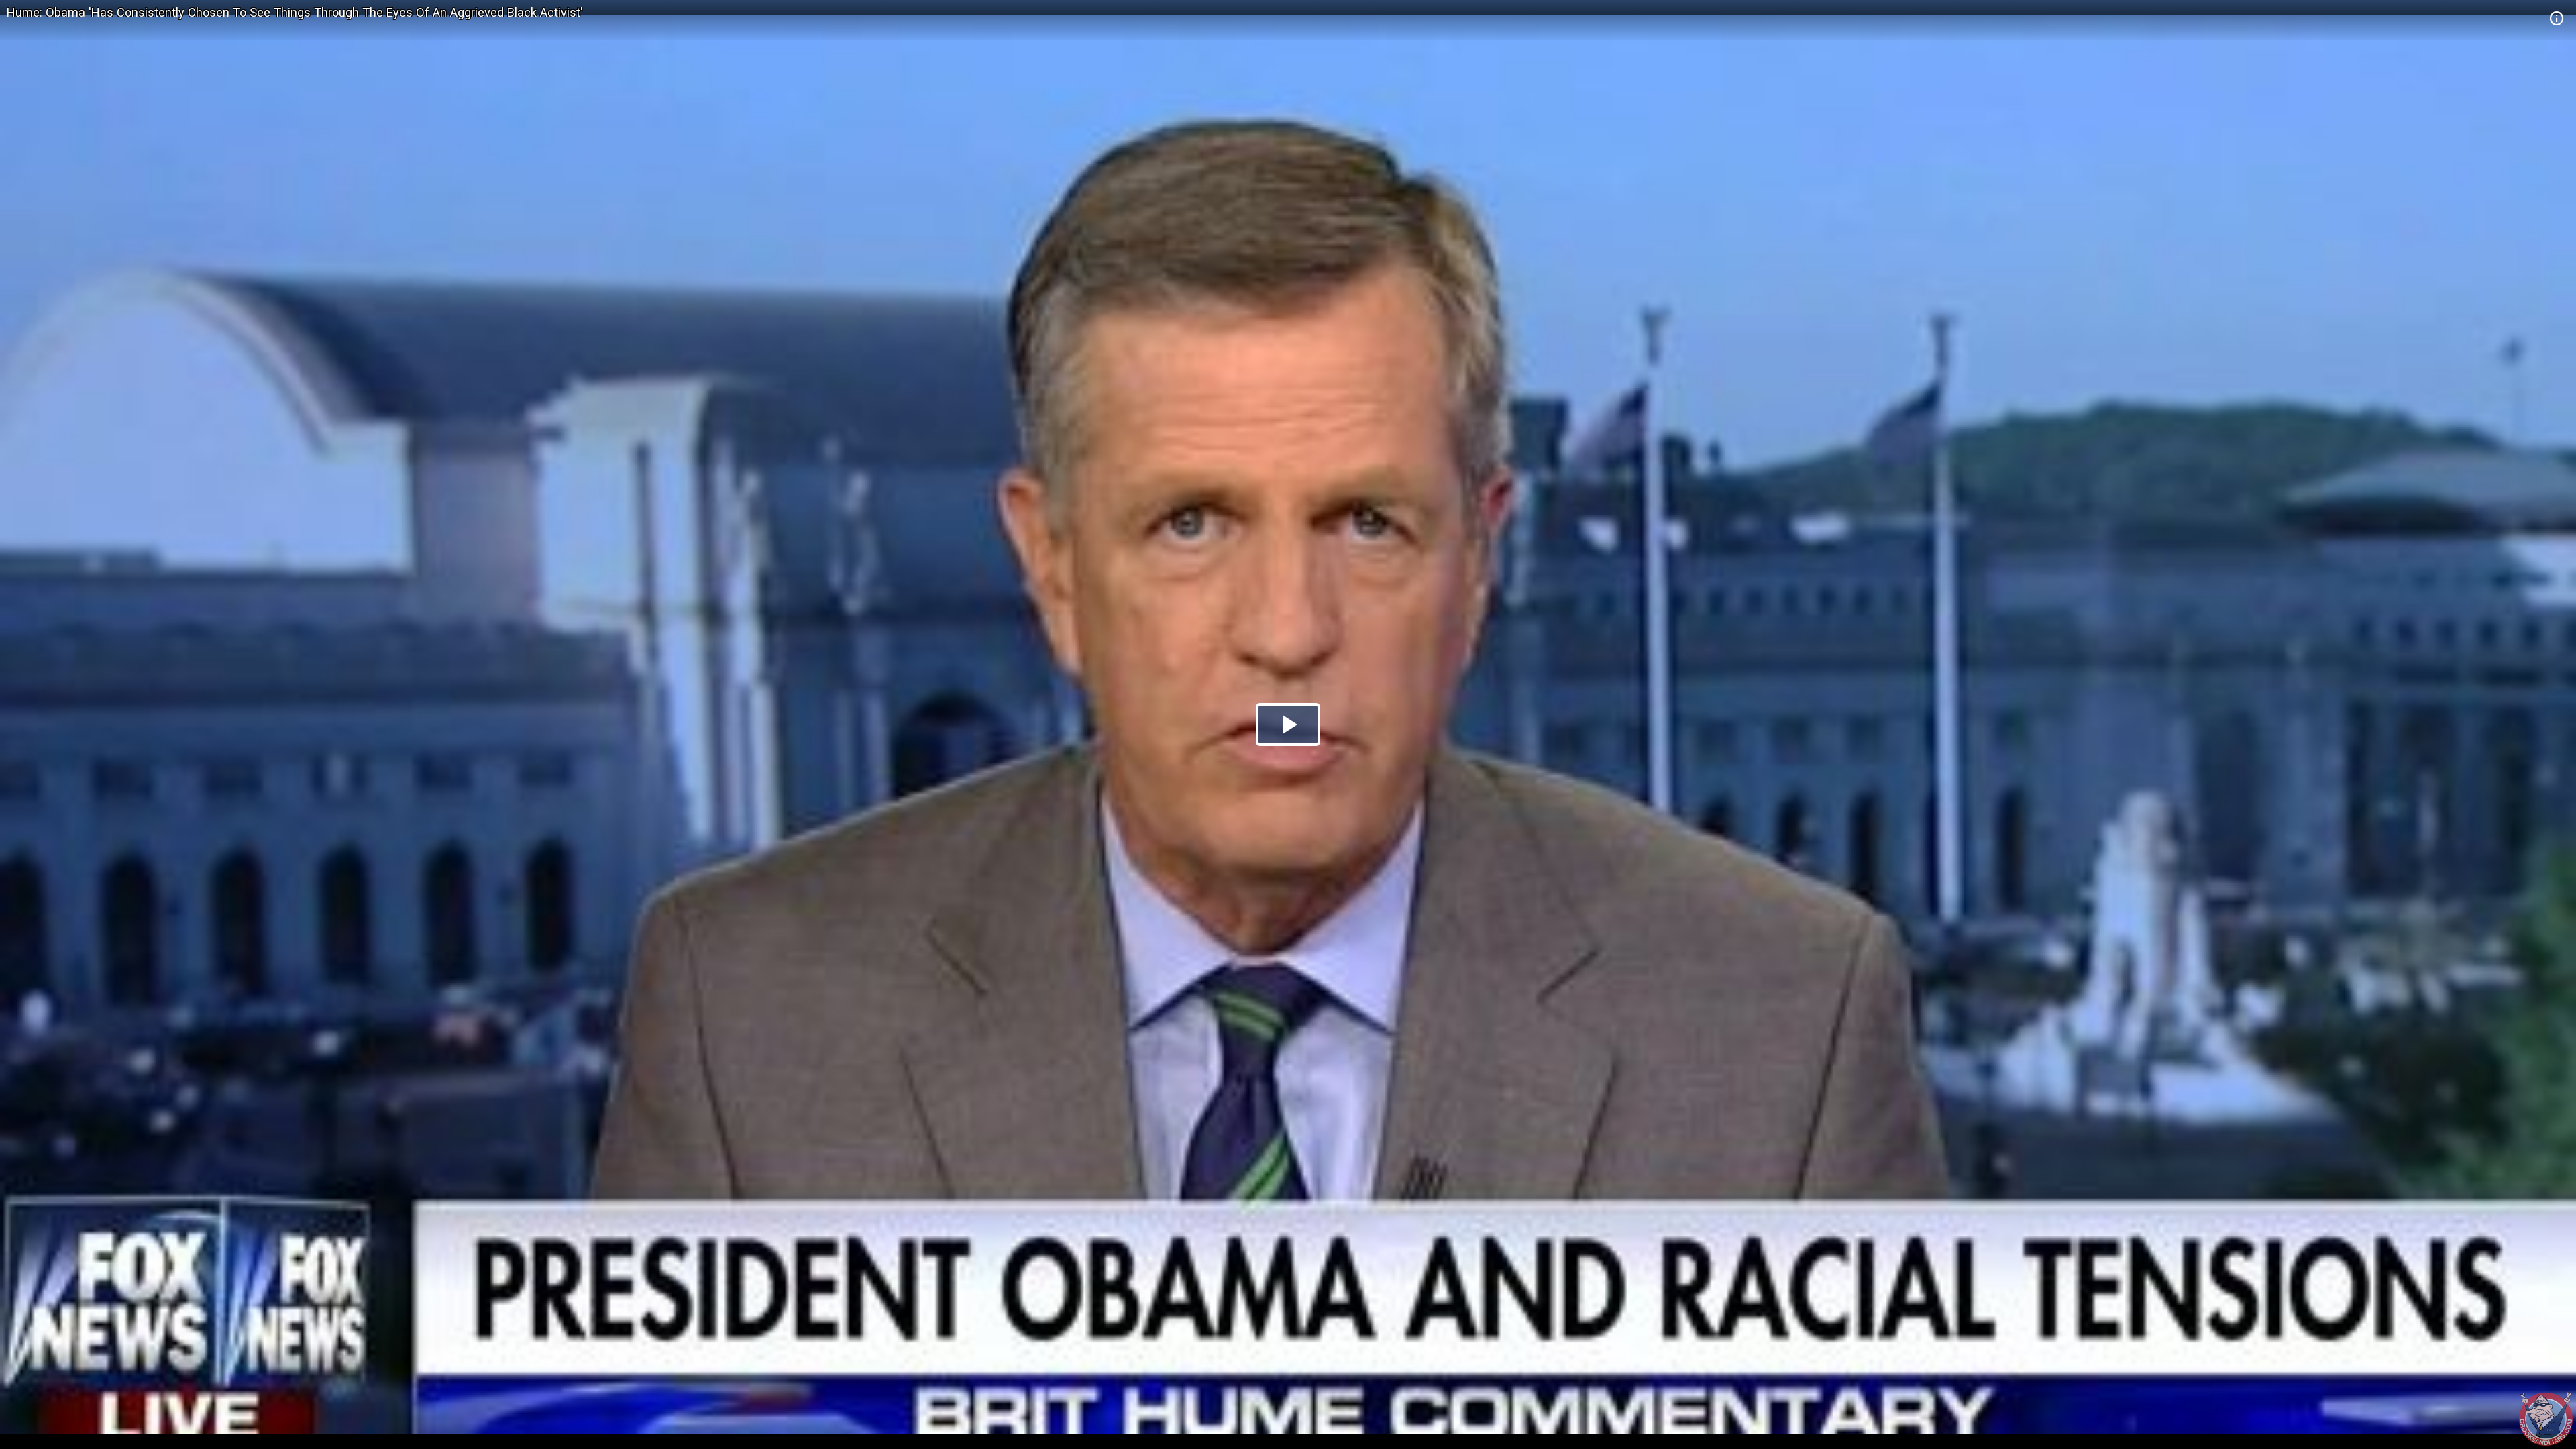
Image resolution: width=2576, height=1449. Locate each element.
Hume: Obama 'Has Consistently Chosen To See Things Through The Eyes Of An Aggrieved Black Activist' (295, 12)
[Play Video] (1288, 724)
